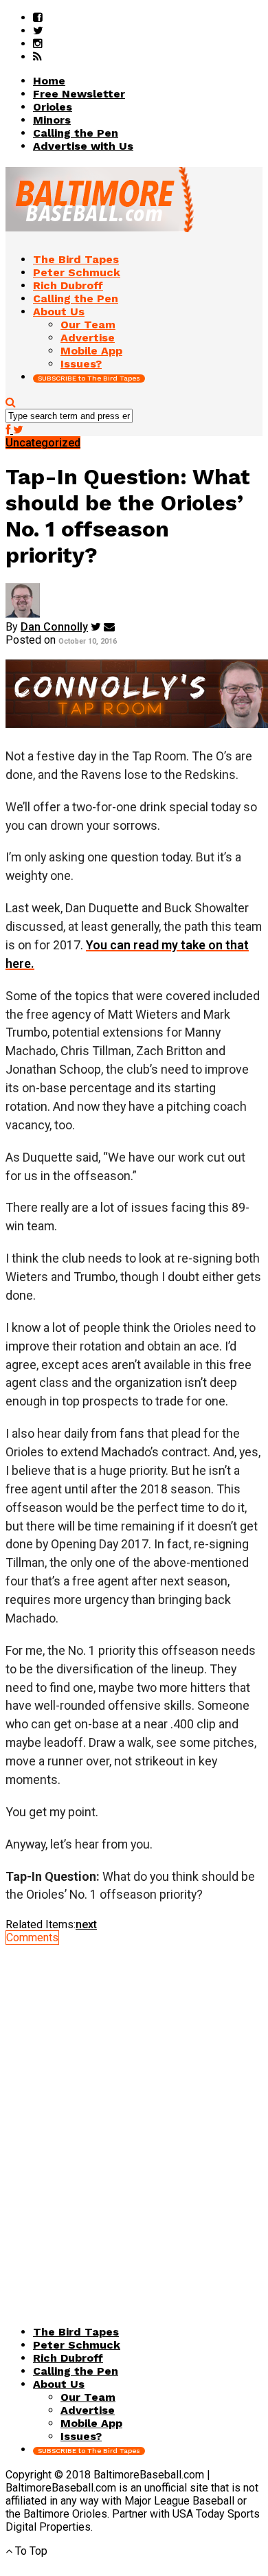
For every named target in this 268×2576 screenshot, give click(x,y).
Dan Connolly (54, 627)
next (86, 1924)
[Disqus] (134, 2116)
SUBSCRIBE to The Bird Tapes (89, 378)
